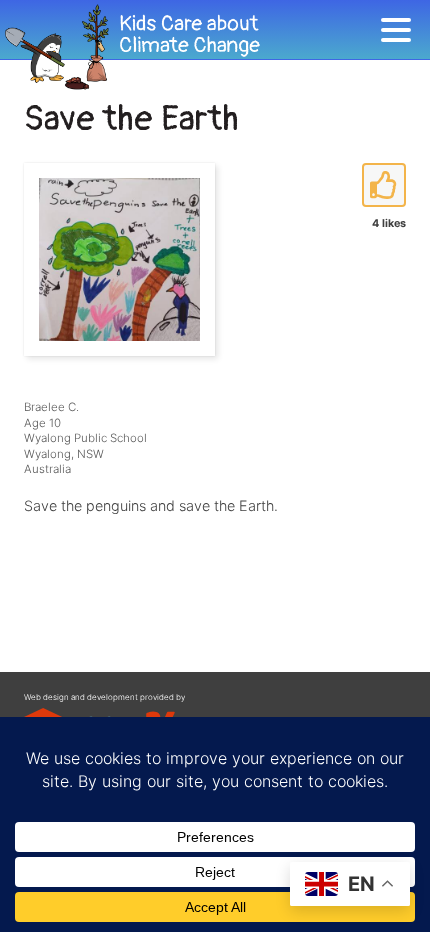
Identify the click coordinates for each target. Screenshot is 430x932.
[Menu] (401, 33)
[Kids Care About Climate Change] (190, 47)
